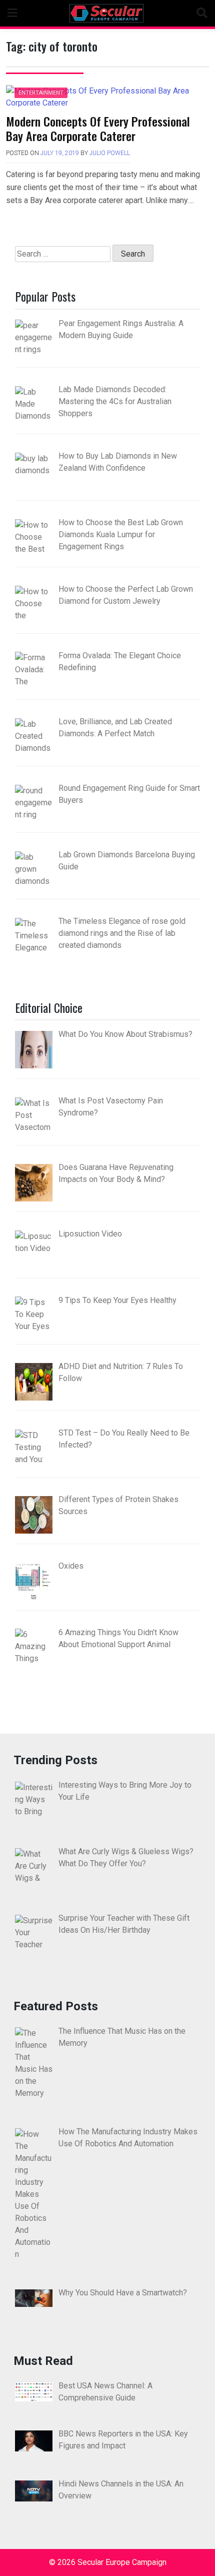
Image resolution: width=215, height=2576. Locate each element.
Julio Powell (110, 153)
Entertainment (41, 93)
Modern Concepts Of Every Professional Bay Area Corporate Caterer (98, 128)
